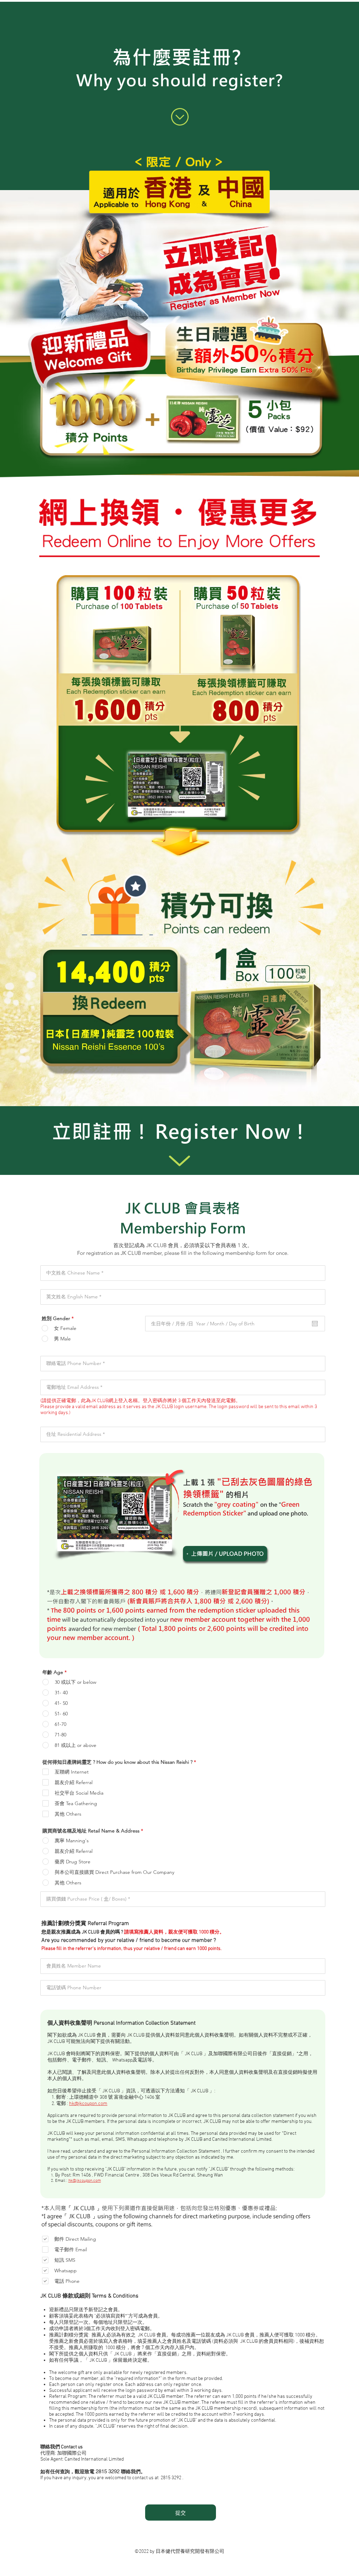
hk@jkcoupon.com (88, 2104)
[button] (225, 1554)
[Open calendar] (315, 1324)
